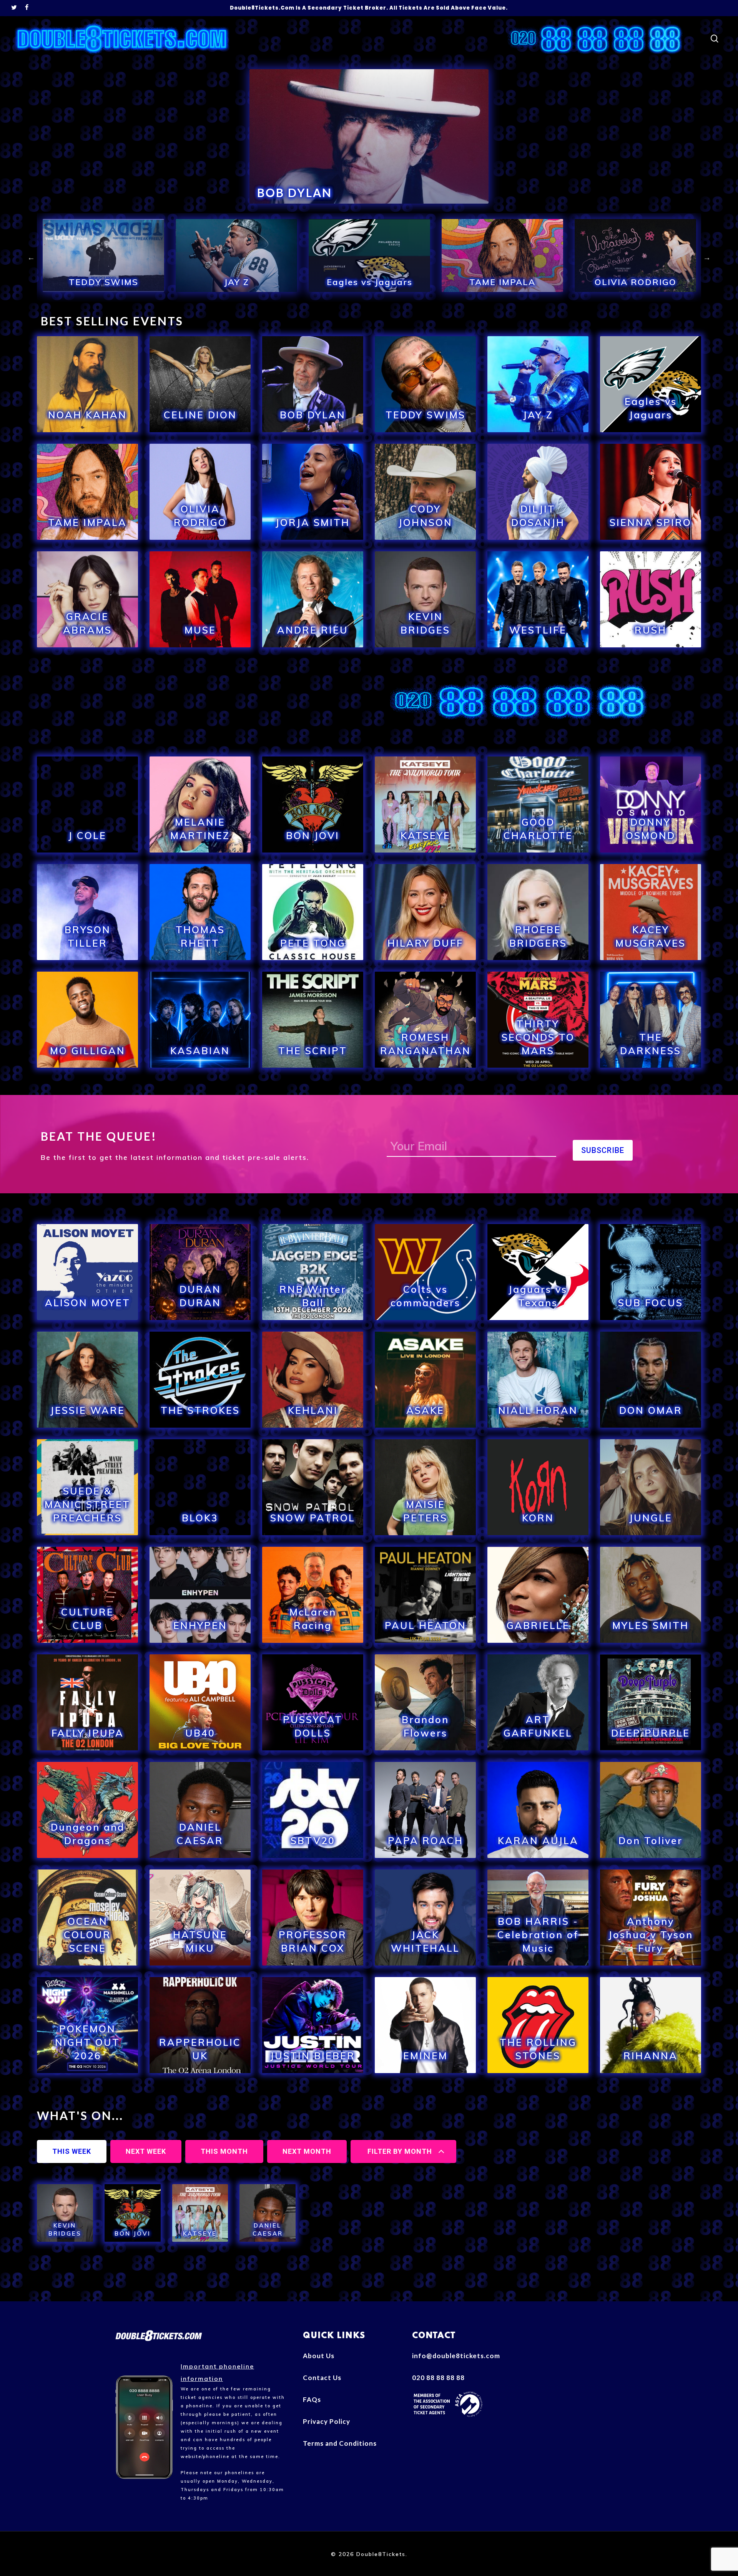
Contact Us (322, 2378)
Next (707, 257)
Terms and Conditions (340, 2443)
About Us (319, 2356)
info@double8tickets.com (456, 2356)
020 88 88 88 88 (438, 2378)
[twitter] (14, 8)
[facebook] (27, 8)
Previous (31, 257)
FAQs (312, 2399)
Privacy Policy (327, 2421)
